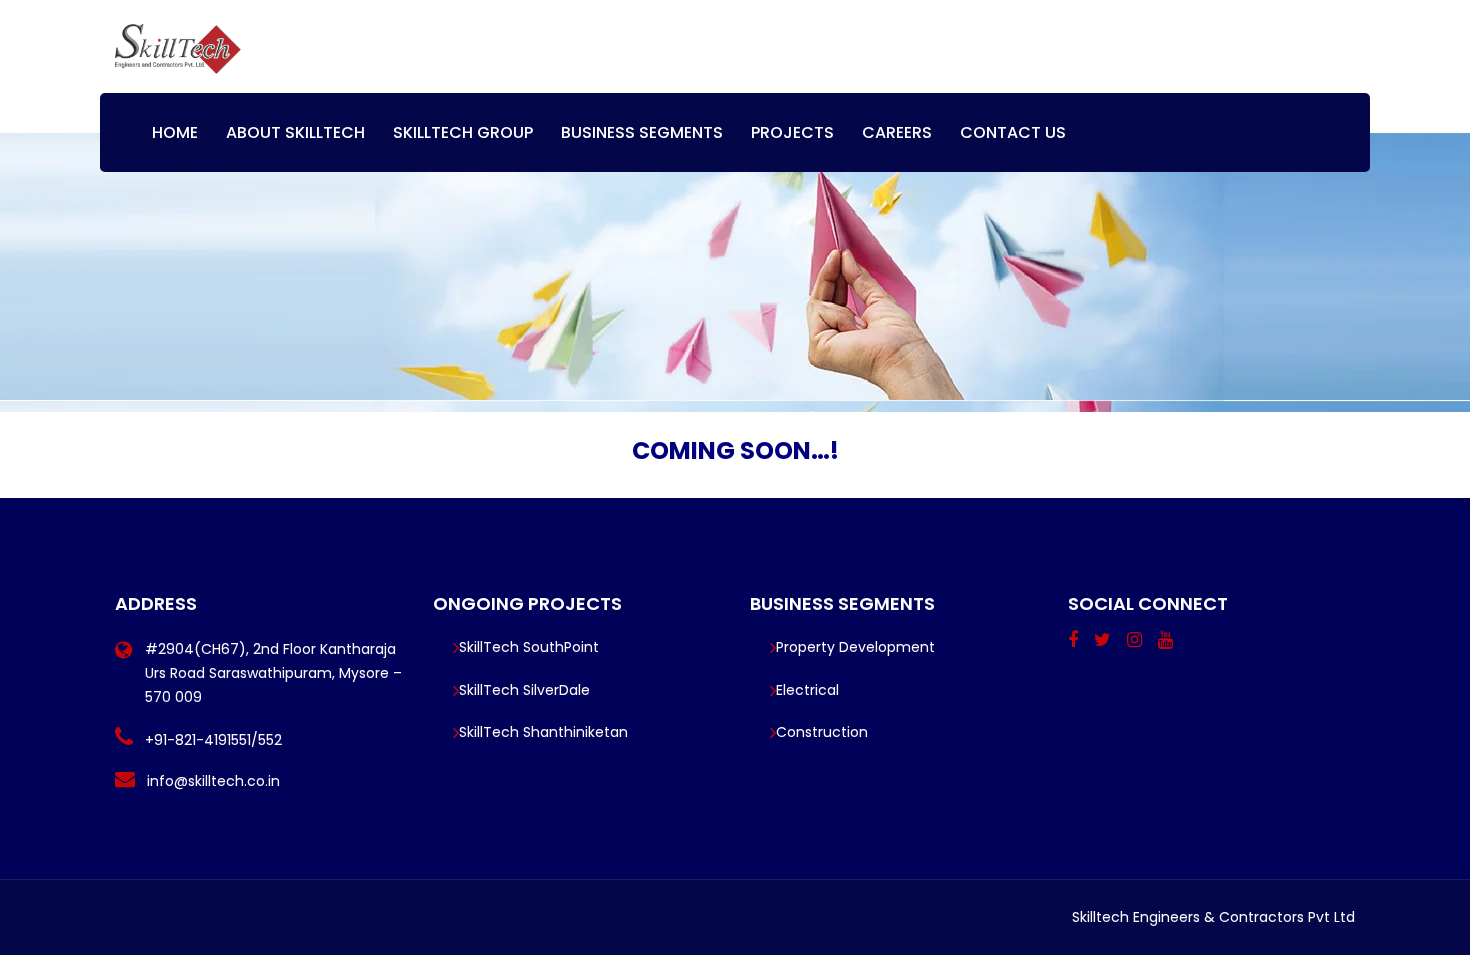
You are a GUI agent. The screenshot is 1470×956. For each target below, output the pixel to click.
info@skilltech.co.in (213, 781)
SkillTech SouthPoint (529, 647)
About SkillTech (295, 132)
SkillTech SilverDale (524, 690)
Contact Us (1013, 132)
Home (175, 132)
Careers (897, 132)
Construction (822, 732)
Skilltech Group (463, 132)
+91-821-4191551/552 (213, 740)
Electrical (807, 690)
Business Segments (642, 132)
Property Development (855, 647)
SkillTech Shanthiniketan (543, 732)
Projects (792, 132)
